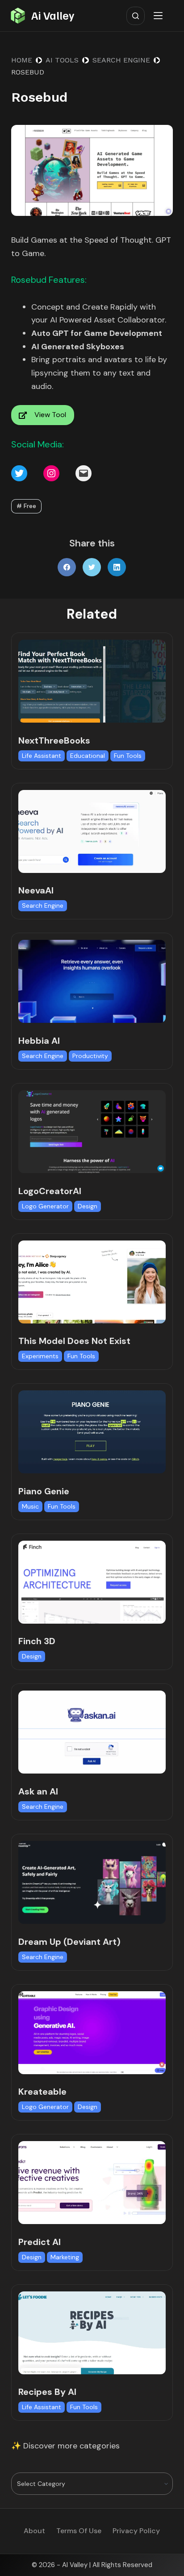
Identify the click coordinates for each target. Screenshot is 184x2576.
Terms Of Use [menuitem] (79, 2531)
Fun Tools (128, 756)
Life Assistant (42, 756)
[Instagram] (51, 473)
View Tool (50, 415)
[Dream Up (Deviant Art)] (92, 1882)
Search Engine (43, 906)
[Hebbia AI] (92, 981)
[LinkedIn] (117, 567)
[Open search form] (136, 16)
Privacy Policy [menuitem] (136, 2531)
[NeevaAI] (92, 831)
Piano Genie (44, 1491)
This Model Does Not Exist (74, 1341)
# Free (26, 506)
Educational (88, 756)
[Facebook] (67, 567)
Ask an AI (38, 1791)
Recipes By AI (47, 2392)
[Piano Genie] (92, 1432)
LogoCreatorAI (50, 1191)
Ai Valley (53, 15)
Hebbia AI (39, 1041)
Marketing (65, 2257)
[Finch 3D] (92, 1582)
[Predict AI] (92, 2183)
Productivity (90, 1056)
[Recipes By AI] (92, 2333)
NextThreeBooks (54, 740)
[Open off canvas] (160, 16)
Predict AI (40, 2242)
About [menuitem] (34, 2531)
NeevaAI (36, 890)
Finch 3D (37, 1641)
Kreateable (42, 2092)
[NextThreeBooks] (92, 681)
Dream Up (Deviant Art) (69, 1942)
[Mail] (84, 473)
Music (30, 1506)
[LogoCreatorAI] (92, 1132)
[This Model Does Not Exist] (92, 1282)
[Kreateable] (92, 2033)
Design (88, 1206)
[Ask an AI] (92, 1732)
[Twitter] (19, 473)
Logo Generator (45, 1206)
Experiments (40, 1356)
